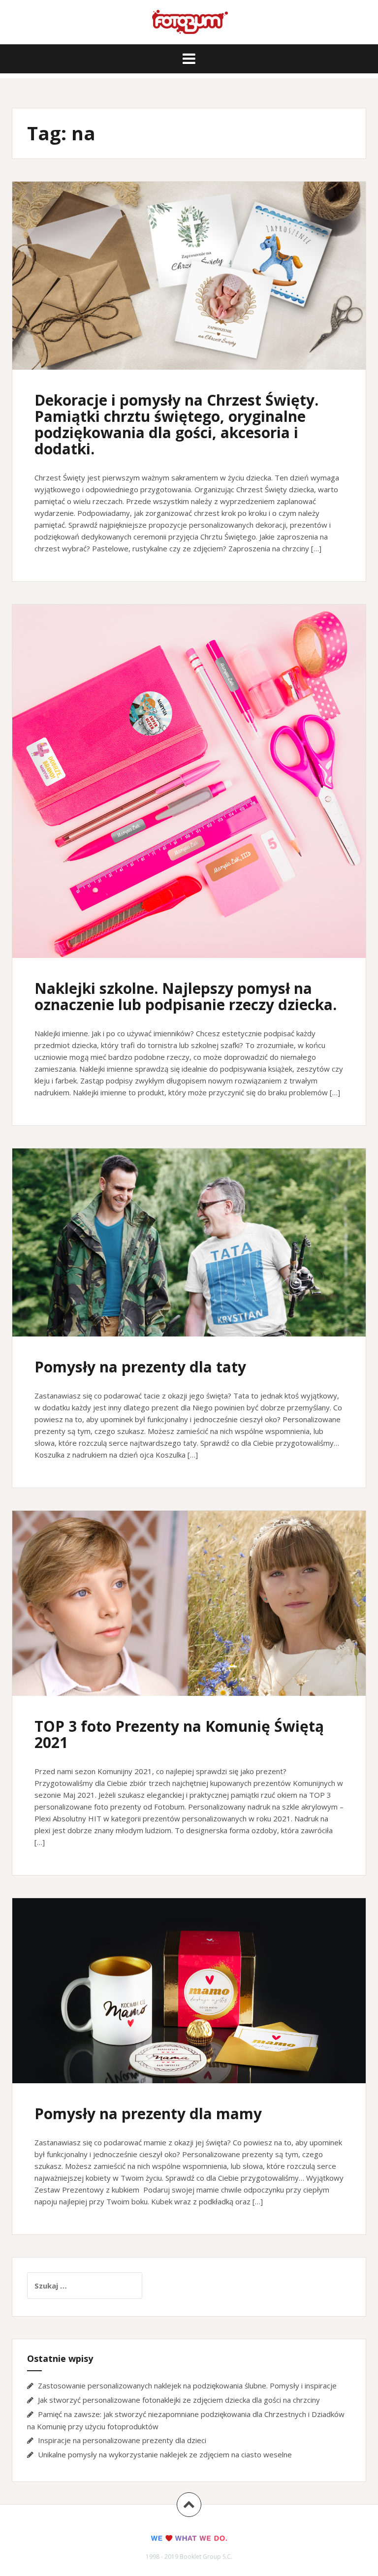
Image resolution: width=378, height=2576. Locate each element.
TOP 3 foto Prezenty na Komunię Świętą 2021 (179, 1734)
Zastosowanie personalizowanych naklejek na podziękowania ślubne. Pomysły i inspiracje (187, 2385)
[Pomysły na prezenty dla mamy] (189, 1998)
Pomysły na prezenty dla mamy (148, 2114)
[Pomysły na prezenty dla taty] (189, 1249)
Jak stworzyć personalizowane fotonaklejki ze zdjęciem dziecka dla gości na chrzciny (179, 2400)
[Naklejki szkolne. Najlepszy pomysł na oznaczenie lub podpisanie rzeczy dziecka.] (189, 775)
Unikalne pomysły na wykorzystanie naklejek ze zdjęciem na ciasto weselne (165, 2454)
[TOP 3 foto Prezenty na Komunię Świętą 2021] (189, 1611)
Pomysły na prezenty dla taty (140, 1367)
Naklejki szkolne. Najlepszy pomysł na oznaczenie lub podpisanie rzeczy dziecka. (186, 996)
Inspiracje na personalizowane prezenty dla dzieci (122, 2440)
